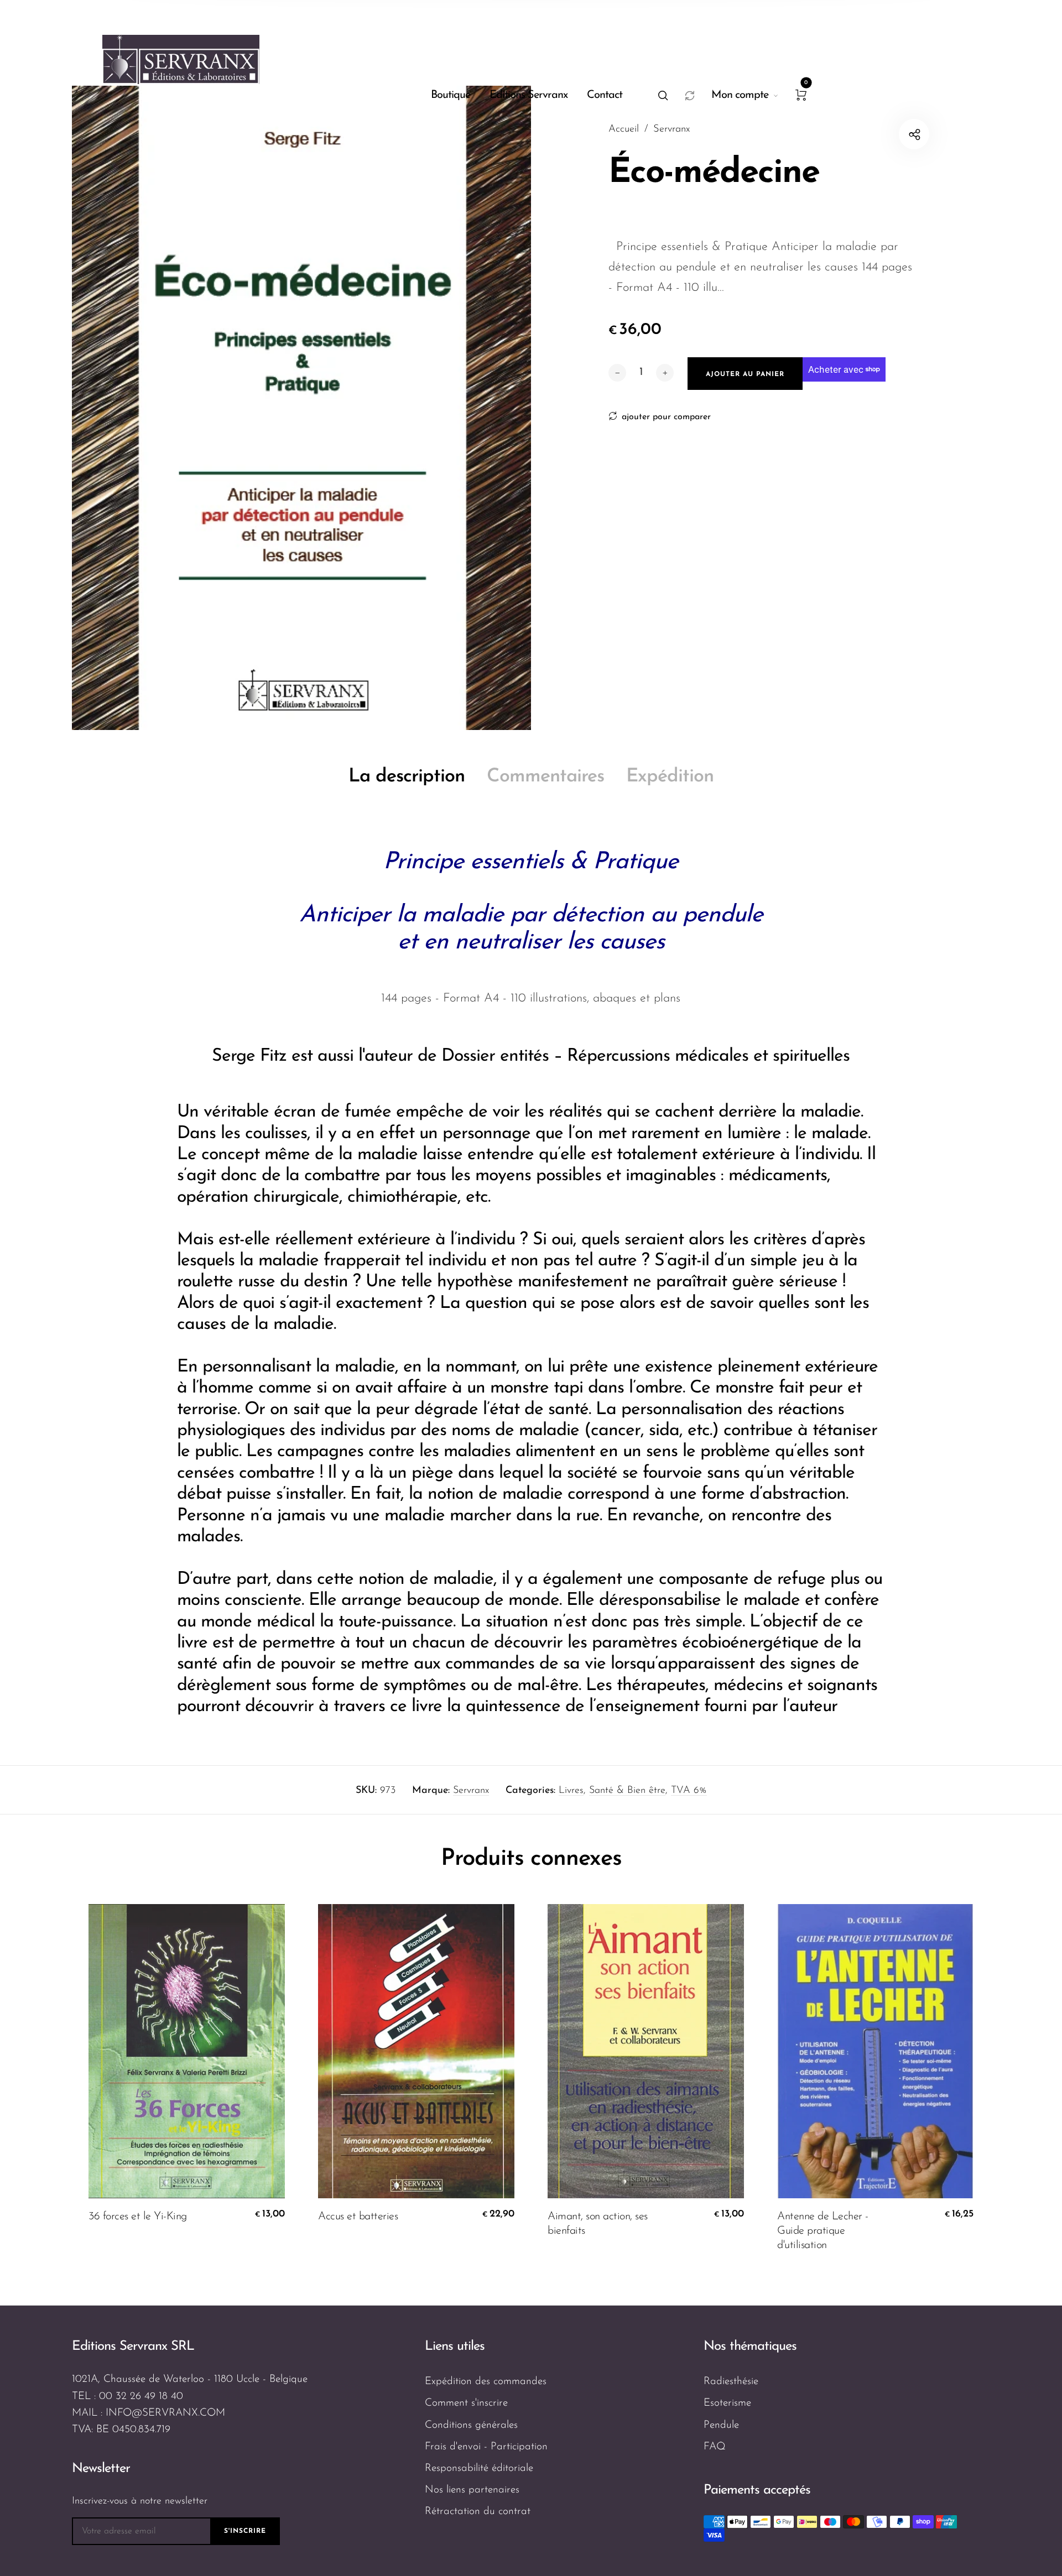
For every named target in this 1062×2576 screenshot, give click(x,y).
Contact (605, 95)
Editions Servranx (529, 95)
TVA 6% (689, 1791)
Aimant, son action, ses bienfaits (598, 2224)
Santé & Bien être (627, 1791)
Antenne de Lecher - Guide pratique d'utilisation (823, 2231)
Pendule (721, 2425)
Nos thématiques (750, 2346)
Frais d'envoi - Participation (486, 2447)
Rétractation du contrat (478, 2512)
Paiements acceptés (757, 2490)
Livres (571, 1791)
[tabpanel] (301, 408)
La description (407, 777)
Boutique (451, 95)
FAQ (715, 2447)
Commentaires (545, 777)
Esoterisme (727, 2403)
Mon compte (740, 95)
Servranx (471, 1791)
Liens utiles (455, 2346)
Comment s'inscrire (466, 2403)
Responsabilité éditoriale (479, 2468)
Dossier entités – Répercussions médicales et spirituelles (645, 1056)
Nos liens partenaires (472, 2490)
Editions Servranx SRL (133, 2346)
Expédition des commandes (486, 2382)
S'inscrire (245, 2531)
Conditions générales (471, 2425)
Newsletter (101, 2469)
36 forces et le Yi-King (138, 2217)
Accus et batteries (358, 2217)
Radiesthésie (731, 2382)
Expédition (670, 777)
